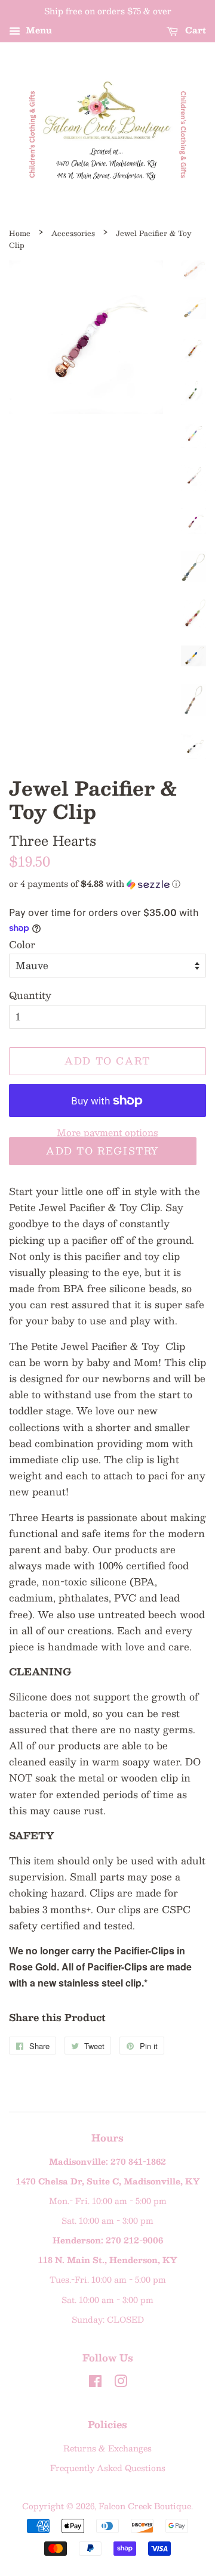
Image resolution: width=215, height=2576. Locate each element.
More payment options (107, 1132)
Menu (38, 30)
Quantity (30, 995)
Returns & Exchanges (107, 2448)
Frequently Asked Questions (108, 2468)
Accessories (73, 233)
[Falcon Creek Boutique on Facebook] (95, 2383)
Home (20, 233)
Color (22, 944)
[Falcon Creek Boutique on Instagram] (121, 2383)
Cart (194, 30)
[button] (107, 883)
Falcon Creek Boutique (145, 2506)
